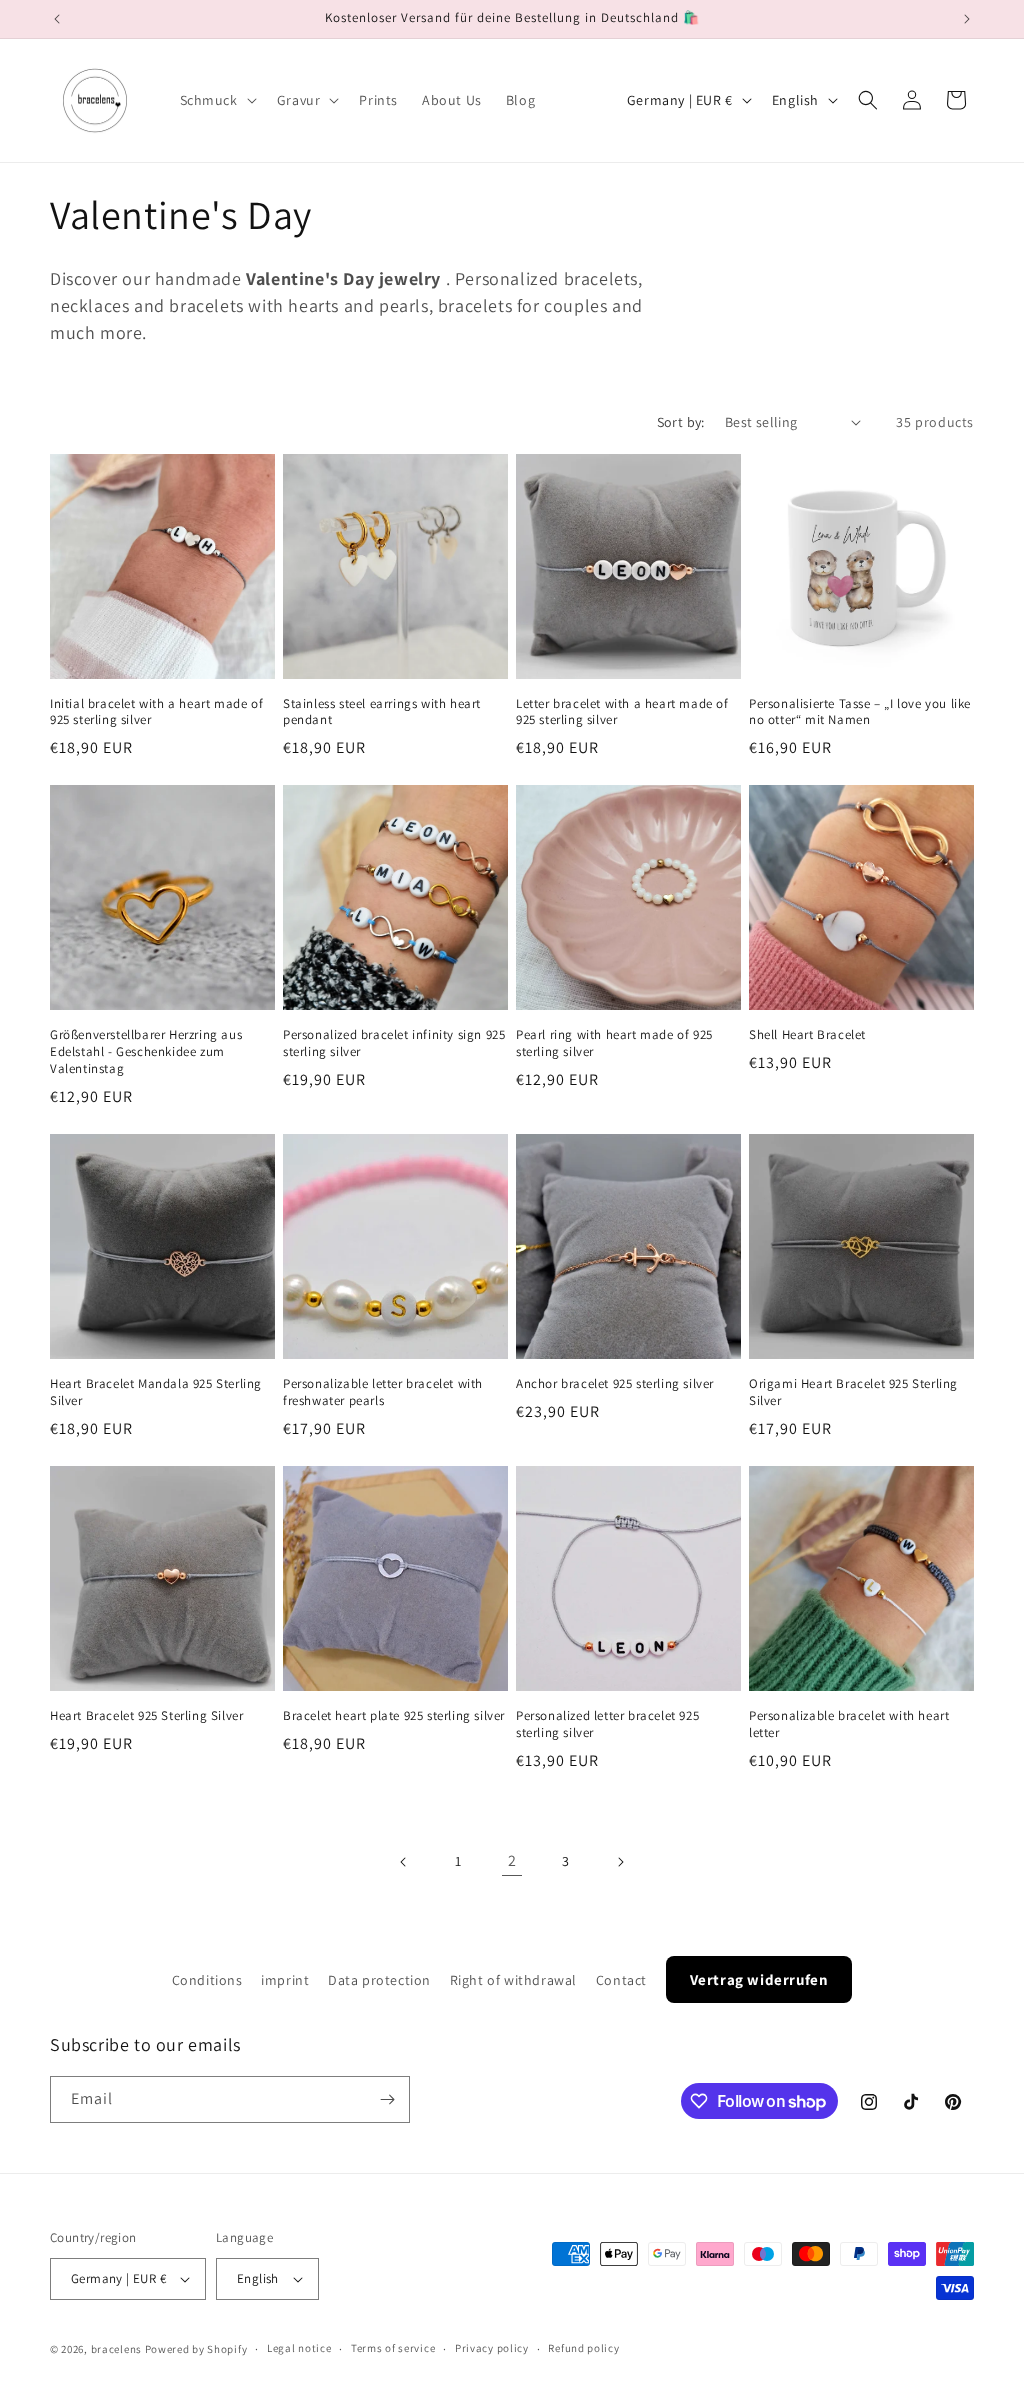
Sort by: (681, 422)
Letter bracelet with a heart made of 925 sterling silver (622, 712)
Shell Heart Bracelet (807, 1035)
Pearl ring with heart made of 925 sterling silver (614, 1043)
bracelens (116, 2349)
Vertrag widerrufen (759, 1979)
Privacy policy (492, 2348)
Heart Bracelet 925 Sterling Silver (146, 1716)
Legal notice (299, 2348)
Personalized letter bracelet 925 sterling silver (607, 1724)
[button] (216, 100)
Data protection (379, 1980)
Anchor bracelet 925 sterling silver (615, 1384)
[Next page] (620, 1862)
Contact (621, 1980)
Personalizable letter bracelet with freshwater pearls (383, 1392)
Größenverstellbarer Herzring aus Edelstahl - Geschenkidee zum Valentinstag (146, 1052)
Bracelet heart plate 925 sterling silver (394, 1716)
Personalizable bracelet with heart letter (849, 1724)
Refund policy (583, 2348)
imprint (285, 1980)
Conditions (207, 1980)
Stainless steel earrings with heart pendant (382, 712)
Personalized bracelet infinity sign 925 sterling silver (394, 1043)
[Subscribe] (387, 2099)
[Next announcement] (967, 19)
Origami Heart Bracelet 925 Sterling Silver (853, 1392)
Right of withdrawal (513, 1980)
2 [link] (512, 1860)
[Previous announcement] (57, 19)
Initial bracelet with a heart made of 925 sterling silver (156, 712)
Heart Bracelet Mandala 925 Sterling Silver (156, 1392)
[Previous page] (404, 1862)
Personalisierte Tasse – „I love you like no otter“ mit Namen (860, 712)
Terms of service (393, 2348)
